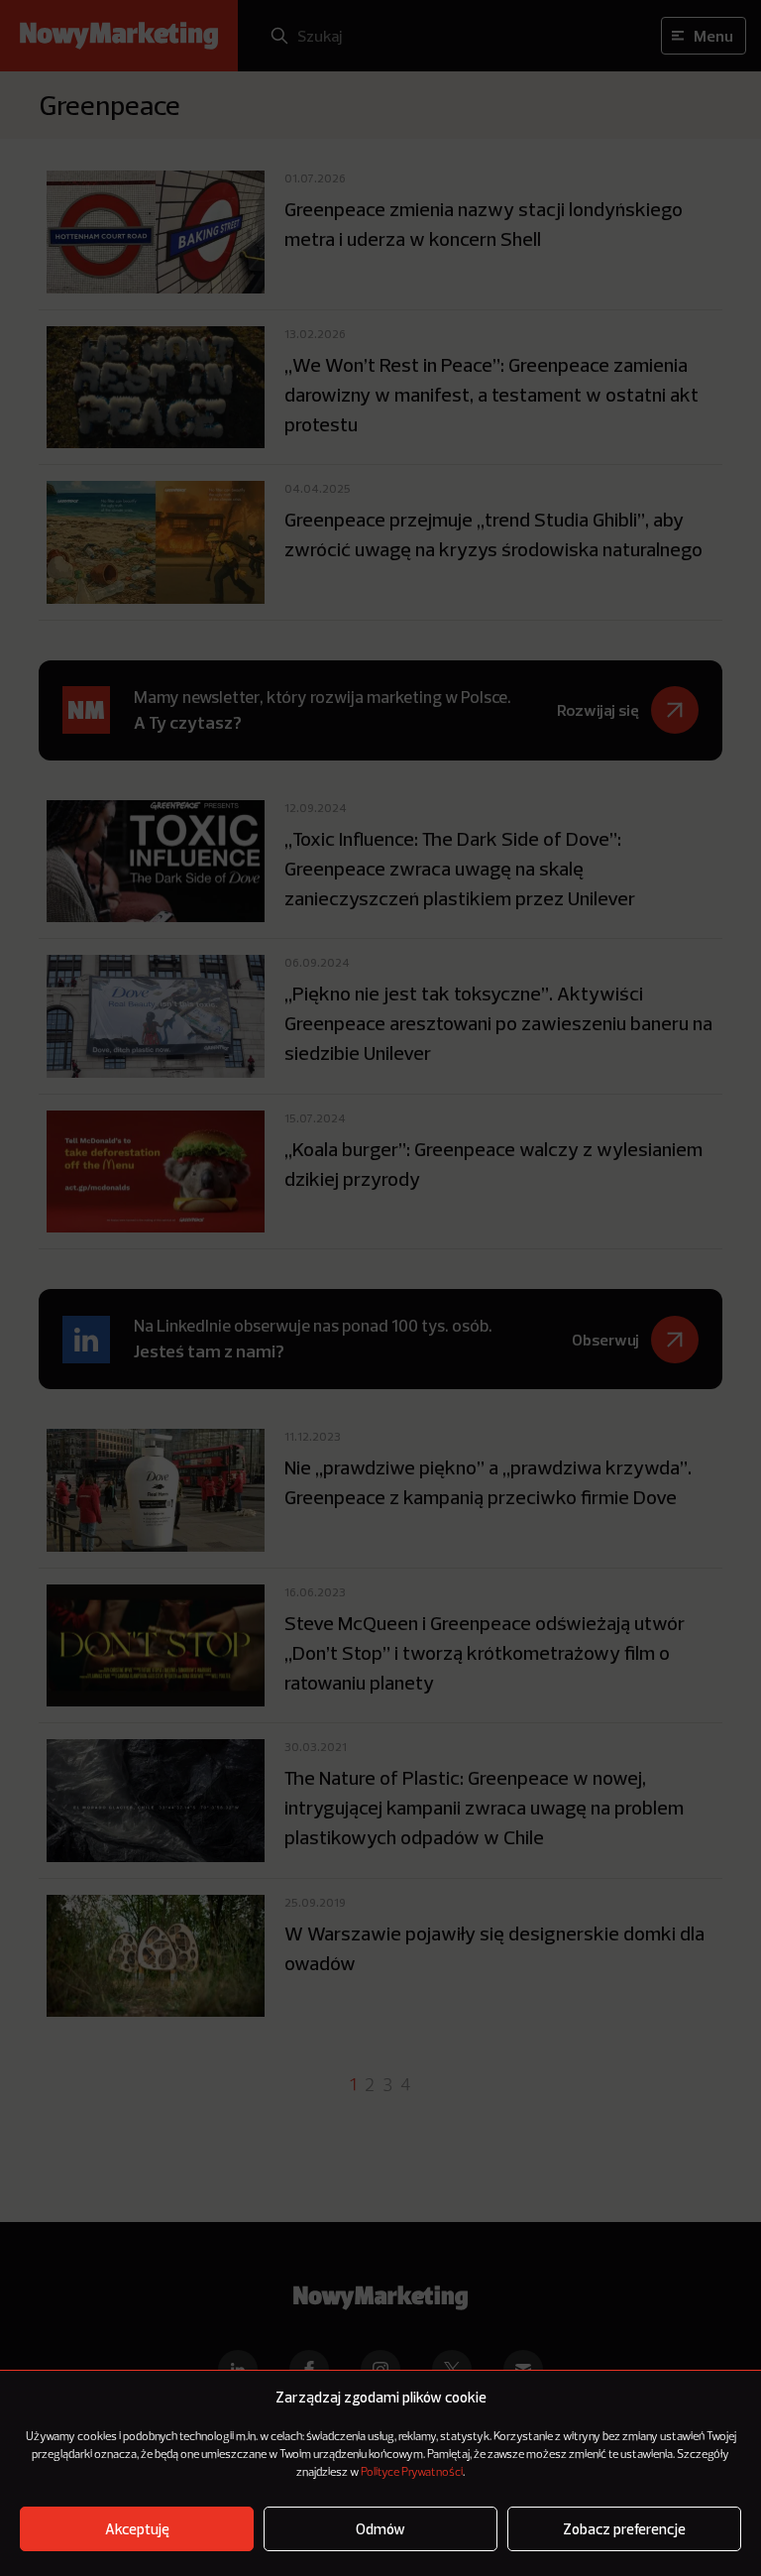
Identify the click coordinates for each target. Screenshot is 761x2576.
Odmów (380, 2529)
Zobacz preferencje (624, 2529)
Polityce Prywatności (412, 2473)
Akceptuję (137, 2529)
